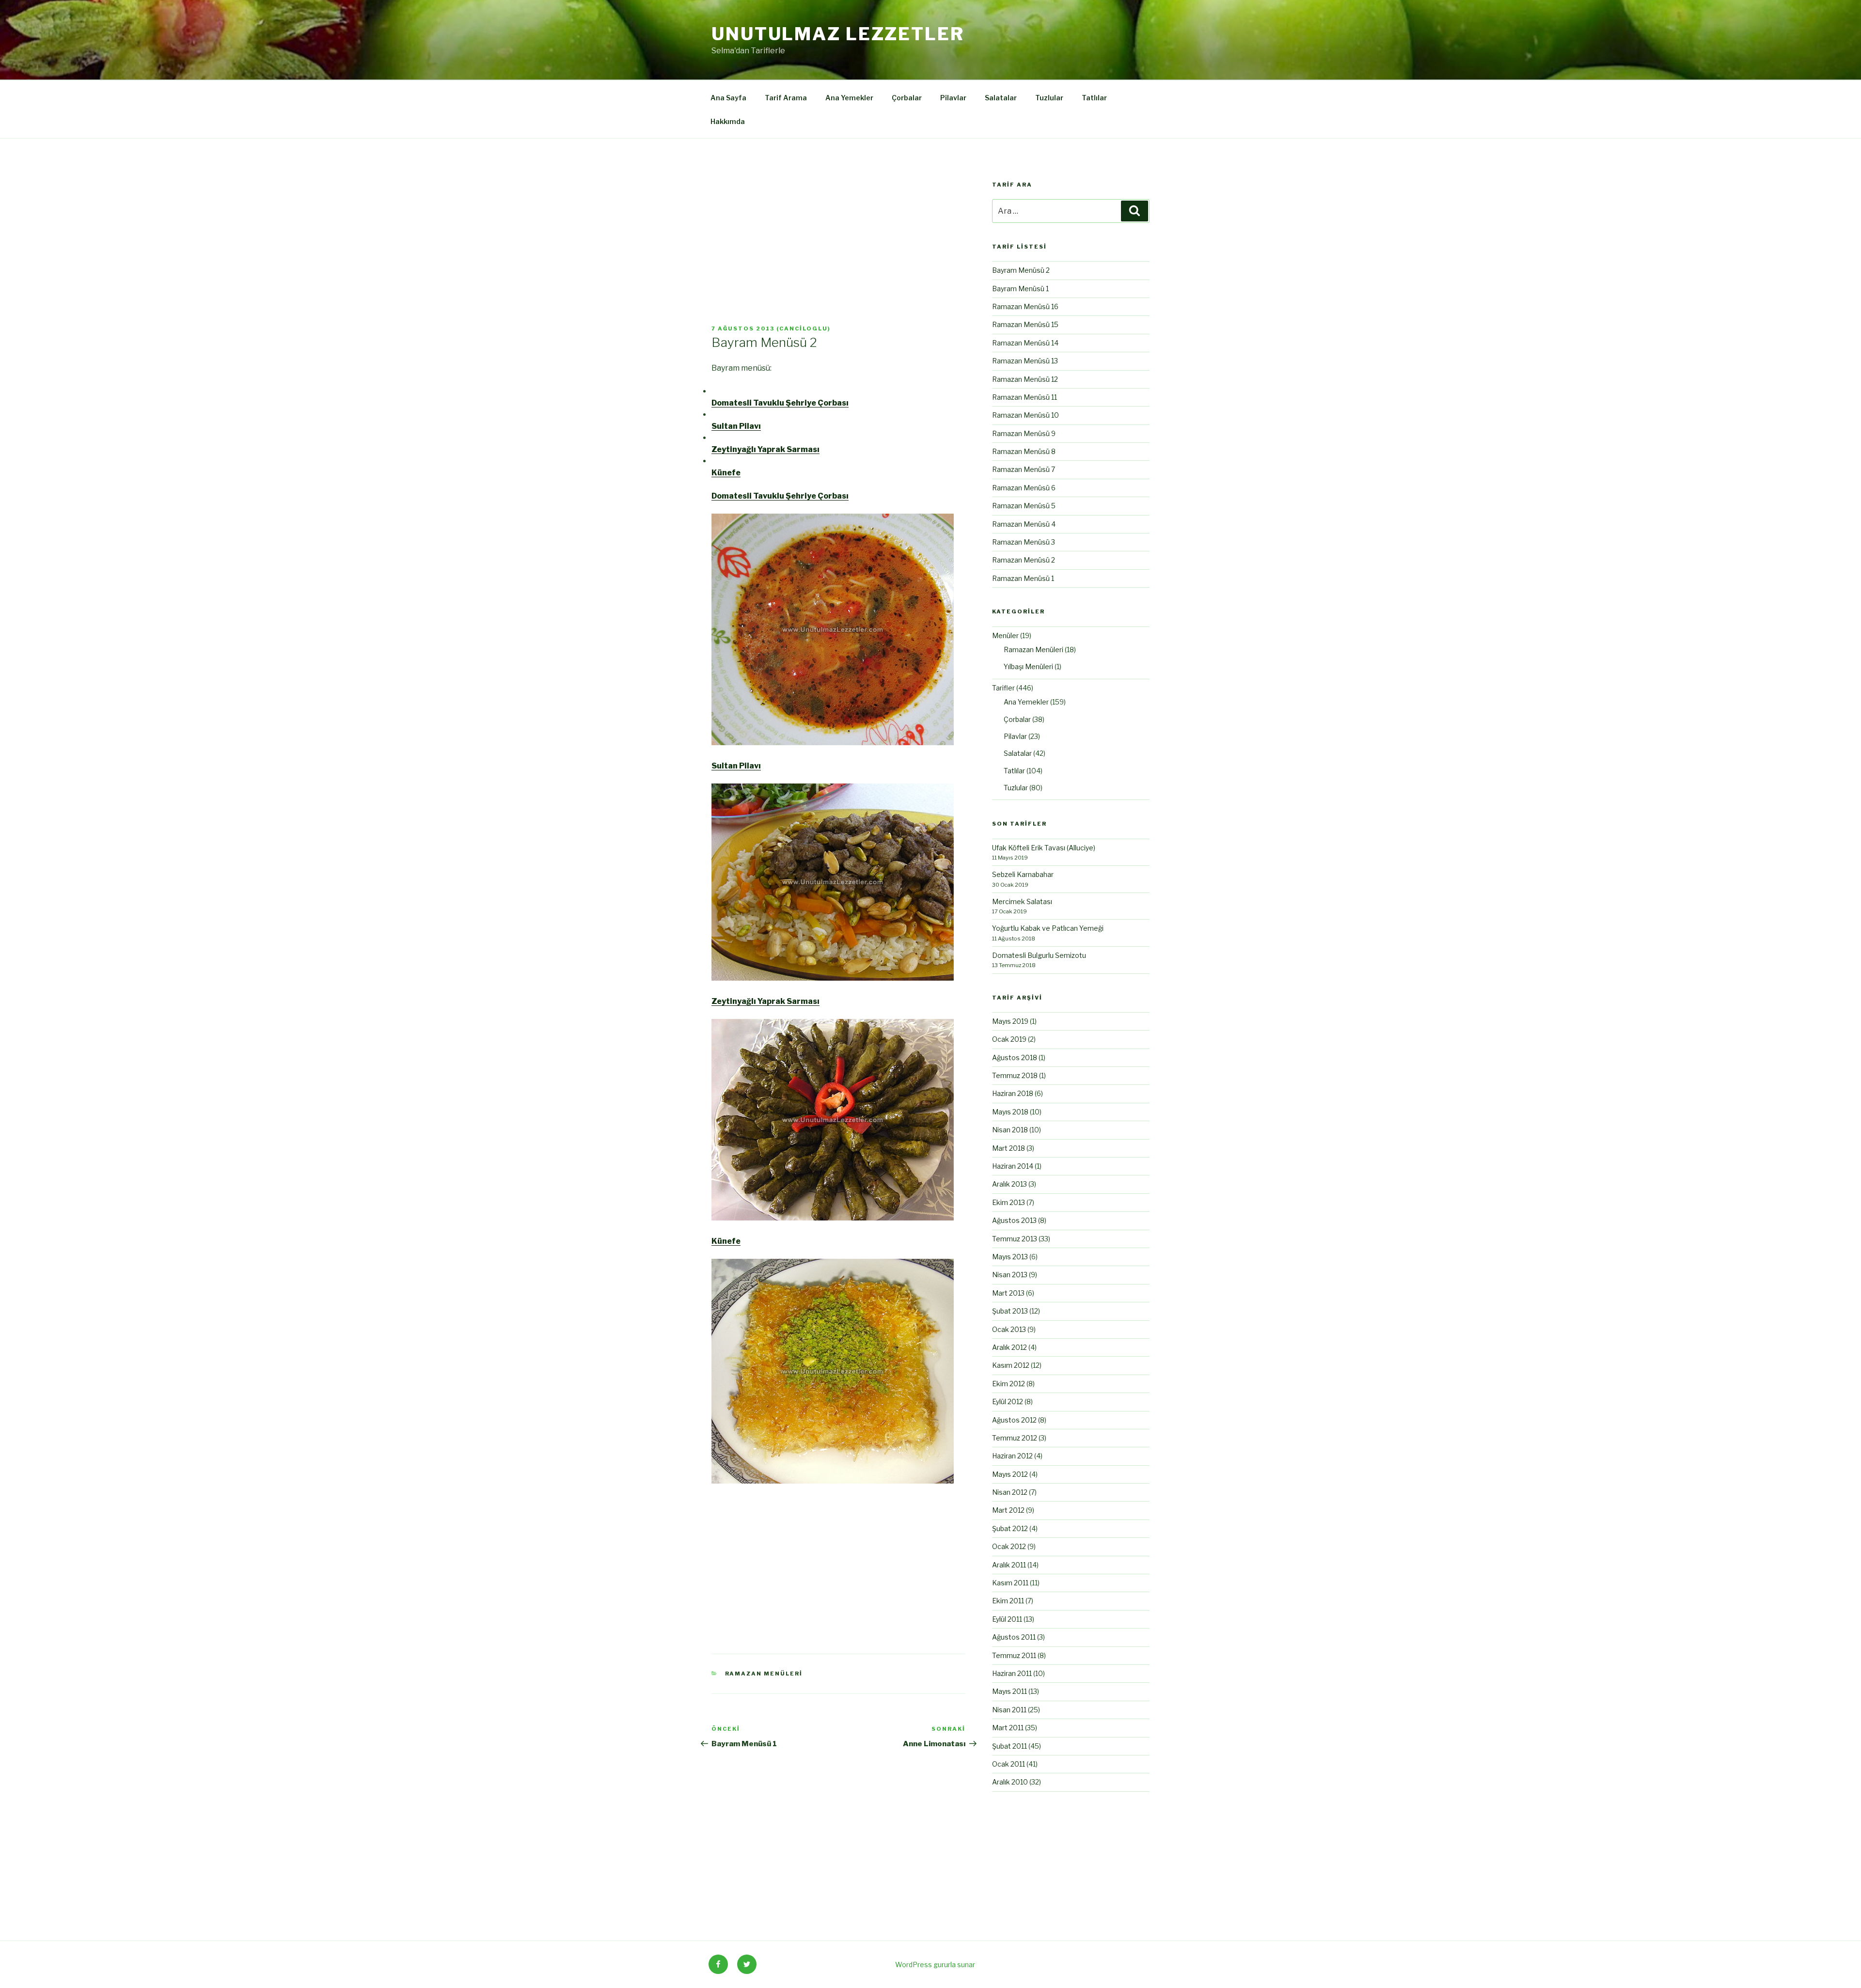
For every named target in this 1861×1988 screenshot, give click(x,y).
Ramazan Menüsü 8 (1024, 451)
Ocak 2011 (1009, 1764)
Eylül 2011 (1007, 1619)
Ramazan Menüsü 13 (1025, 361)
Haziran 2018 (1013, 1093)
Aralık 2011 (1009, 1565)
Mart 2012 (1008, 1510)
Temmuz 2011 (1014, 1655)
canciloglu (804, 329)
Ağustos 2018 (1015, 1057)
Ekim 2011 (1008, 1601)
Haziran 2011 (1012, 1673)
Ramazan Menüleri (764, 1674)
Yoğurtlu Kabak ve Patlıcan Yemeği (1048, 928)
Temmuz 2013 (1015, 1239)
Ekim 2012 (1009, 1384)
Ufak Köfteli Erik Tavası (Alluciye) (1044, 848)
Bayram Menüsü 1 (1020, 289)
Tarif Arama (786, 98)
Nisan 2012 (1010, 1492)
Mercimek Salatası (1022, 901)
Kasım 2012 (1011, 1365)
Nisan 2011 (1009, 1710)
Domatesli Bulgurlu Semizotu (1039, 955)
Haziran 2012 (1012, 1456)
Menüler (1005, 635)
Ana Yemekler (849, 98)
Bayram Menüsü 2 (1021, 270)
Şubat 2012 (1010, 1528)
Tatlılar (1094, 98)
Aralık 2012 (1009, 1347)
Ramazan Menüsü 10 (1025, 415)
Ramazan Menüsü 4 (1024, 524)
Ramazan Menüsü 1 (1023, 578)
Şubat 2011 (1009, 1746)
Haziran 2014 (1013, 1166)
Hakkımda (728, 121)
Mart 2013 (1008, 1293)
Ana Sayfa (728, 98)
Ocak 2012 (1009, 1546)
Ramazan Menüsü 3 (1024, 542)
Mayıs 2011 (1009, 1691)
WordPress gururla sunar (935, 1965)
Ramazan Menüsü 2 (1024, 560)
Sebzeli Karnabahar (1023, 874)
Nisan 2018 (1010, 1130)
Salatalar (1001, 98)
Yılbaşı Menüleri (1028, 666)
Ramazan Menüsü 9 (1024, 433)
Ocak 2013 (1009, 1329)
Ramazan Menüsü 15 (1025, 324)
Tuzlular (1049, 98)
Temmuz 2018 (1015, 1075)
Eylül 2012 (1008, 1401)
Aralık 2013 (1009, 1184)
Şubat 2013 (1010, 1311)
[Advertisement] (838, 253)
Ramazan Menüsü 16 (1025, 306)
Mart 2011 (1008, 1728)
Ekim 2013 (1009, 1202)
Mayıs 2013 (1010, 1257)
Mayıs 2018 (1010, 1112)
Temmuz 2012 (1015, 1438)
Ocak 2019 (1009, 1039)
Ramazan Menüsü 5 (1024, 506)
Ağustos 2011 (1014, 1637)
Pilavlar (953, 98)
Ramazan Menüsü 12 (1025, 379)
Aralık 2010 (1010, 1782)
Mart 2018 (1009, 1148)
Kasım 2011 (1010, 1583)
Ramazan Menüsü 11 (1025, 397)
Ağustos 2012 (1014, 1420)
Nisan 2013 (1010, 1275)
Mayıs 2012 (1010, 1474)
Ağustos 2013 (1014, 1220)
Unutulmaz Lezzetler (838, 34)
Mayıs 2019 (1010, 1021)
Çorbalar (907, 98)
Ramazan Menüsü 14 (1025, 343)
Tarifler (1003, 688)
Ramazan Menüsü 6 (1024, 488)
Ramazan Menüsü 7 (1024, 469)
